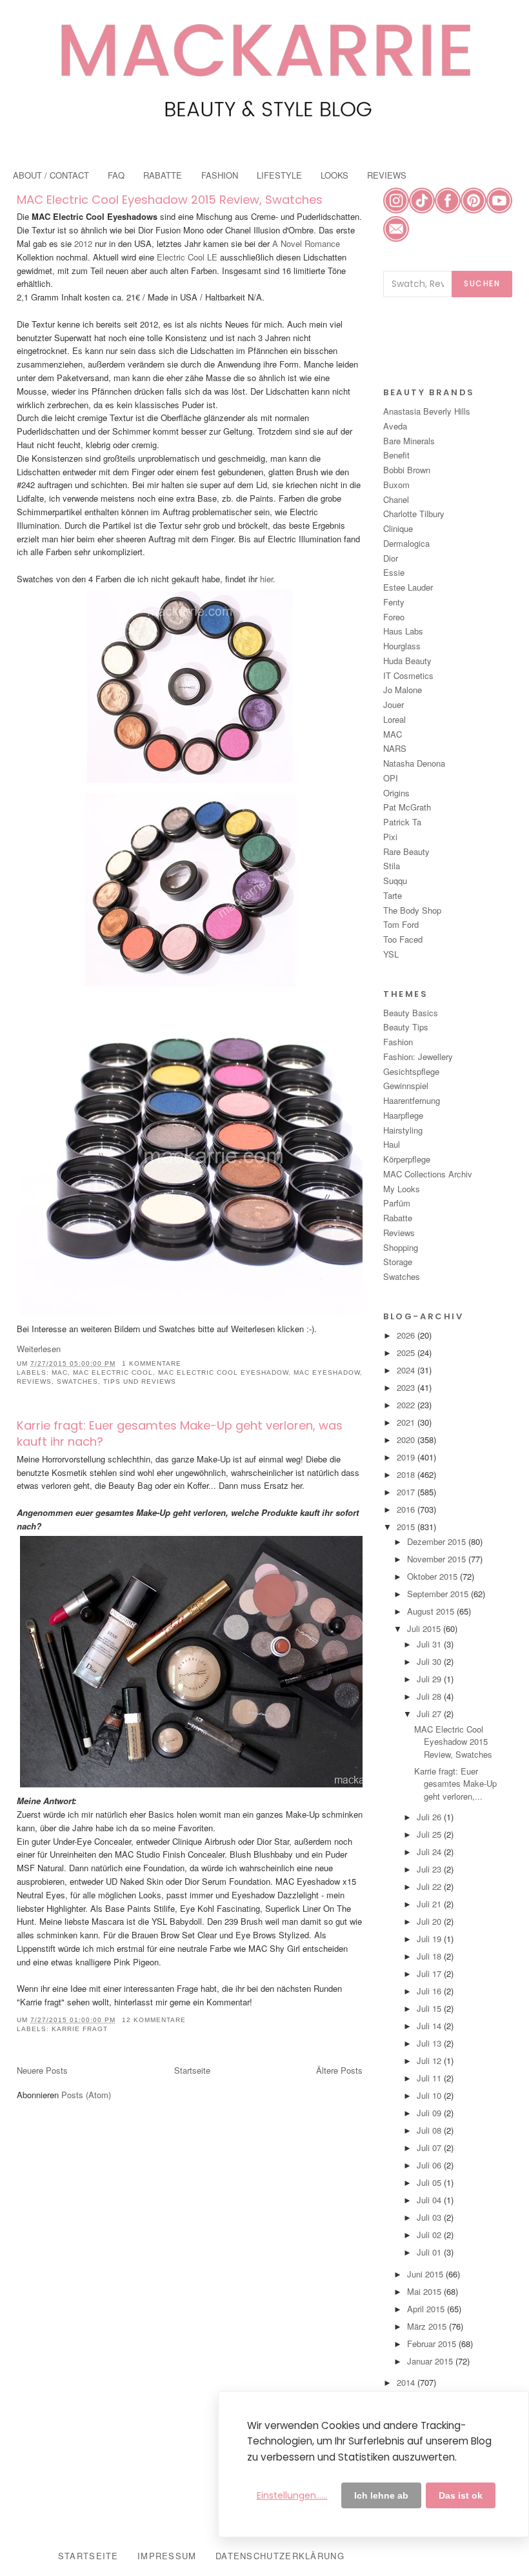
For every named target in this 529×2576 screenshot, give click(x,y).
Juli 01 (430, 2252)
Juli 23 (430, 1869)
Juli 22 (430, 1886)
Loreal (394, 719)
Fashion (398, 1042)
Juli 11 (430, 2078)
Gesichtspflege (411, 1071)
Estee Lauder (408, 587)
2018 (407, 1474)
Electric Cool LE (187, 257)
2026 (407, 1335)
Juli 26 (430, 1817)
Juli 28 (430, 1696)
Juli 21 (430, 1904)
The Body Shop (412, 910)
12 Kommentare (154, 2020)
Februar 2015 (433, 2344)
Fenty (394, 602)
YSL (391, 954)
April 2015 (427, 2309)
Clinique (398, 528)
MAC (60, 1372)
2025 (407, 1352)
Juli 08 (430, 2130)
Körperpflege (407, 1159)
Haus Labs (403, 631)
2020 (407, 1440)
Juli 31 (430, 1644)
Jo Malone (403, 690)
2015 (407, 1527)
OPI (391, 778)
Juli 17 (430, 1973)
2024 (407, 1370)
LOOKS (334, 175)
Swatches (77, 1381)
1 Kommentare (152, 1363)
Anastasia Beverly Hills (427, 411)
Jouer (394, 704)
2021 (407, 1422)
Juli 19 (430, 1939)
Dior (391, 558)
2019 (407, 1457)
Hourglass (402, 646)
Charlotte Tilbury (414, 514)
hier (265, 579)
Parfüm (397, 1203)
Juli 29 (430, 1679)
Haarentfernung (412, 1100)
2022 (407, 1405)
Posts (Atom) (86, 2095)
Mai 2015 (425, 2291)
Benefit (396, 455)
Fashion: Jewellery (418, 1057)
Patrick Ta (402, 822)
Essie (394, 572)
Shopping (401, 1247)
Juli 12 (430, 2060)
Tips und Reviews (140, 1381)
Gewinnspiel (406, 1086)
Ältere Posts (339, 2070)
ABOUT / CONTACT (51, 175)
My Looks (402, 1189)
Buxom (396, 485)
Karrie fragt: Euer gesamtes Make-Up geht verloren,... (455, 1784)
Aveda (395, 426)
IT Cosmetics (408, 675)
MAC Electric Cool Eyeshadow (223, 1372)
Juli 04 (430, 2200)
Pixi (390, 837)
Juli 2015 (425, 1628)
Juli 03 (430, 2217)
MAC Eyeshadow (327, 1372)
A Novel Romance (306, 243)
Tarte (393, 895)
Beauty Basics (411, 1013)
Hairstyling (403, 1130)
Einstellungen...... (292, 2495)
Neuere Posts (42, 2070)
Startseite (192, 2070)
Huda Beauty (407, 661)
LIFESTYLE (279, 175)
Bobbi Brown (407, 470)
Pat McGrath (407, 807)
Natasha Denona (414, 763)
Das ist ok (461, 2495)
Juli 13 (430, 2043)
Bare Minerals (409, 441)
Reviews (34, 1381)
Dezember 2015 (438, 1541)
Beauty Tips (406, 1027)
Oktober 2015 (434, 1576)
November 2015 (438, 1559)
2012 (83, 243)
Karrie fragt (80, 2029)
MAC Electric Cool (113, 1372)
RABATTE (163, 175)
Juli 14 (430, 2026)
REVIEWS (387, 175)
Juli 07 (430, 2148)
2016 (407, 1509)
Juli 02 (430, 2235)
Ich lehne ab (381, 2495)
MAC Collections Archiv (428, 1174)
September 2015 (439, 1594)
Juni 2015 (426, 2274)
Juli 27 (430, 1714)
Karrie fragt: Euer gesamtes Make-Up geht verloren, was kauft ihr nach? (180, 1433)
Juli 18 (430, 1956)
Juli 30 (430, 1661)
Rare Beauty (406, 851)
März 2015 (428, 2326)
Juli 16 (430, 1991)
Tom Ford (401, 924)
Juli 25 (430, 1834)
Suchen (482, 283)
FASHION (220, 175)
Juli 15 (430, 2008)
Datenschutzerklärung (280, 2556)
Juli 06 (430, 2165)
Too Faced (403, 939)
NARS (395, 748)
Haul (392, 1144)
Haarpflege (403, 1115)
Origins (396, 793)
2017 (407, 1492)
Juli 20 (430, 1921)
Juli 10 (430, 2095)
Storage (398, 1262)
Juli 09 (430, 2113)
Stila (392, 866)
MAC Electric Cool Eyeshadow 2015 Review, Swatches (170, 200)
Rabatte (398, 1218)
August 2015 (432, 1611)
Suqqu (395, 880)
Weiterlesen (39, 1349)
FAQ (116, 175)
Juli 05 (430, 2182)
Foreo (394, 617)
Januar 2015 (431, 2361)
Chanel (396, 499)
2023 (407, 1387)
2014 (407, 2382)
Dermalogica (406, 543)
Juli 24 (430, 1852)
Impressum (167, 2556)
